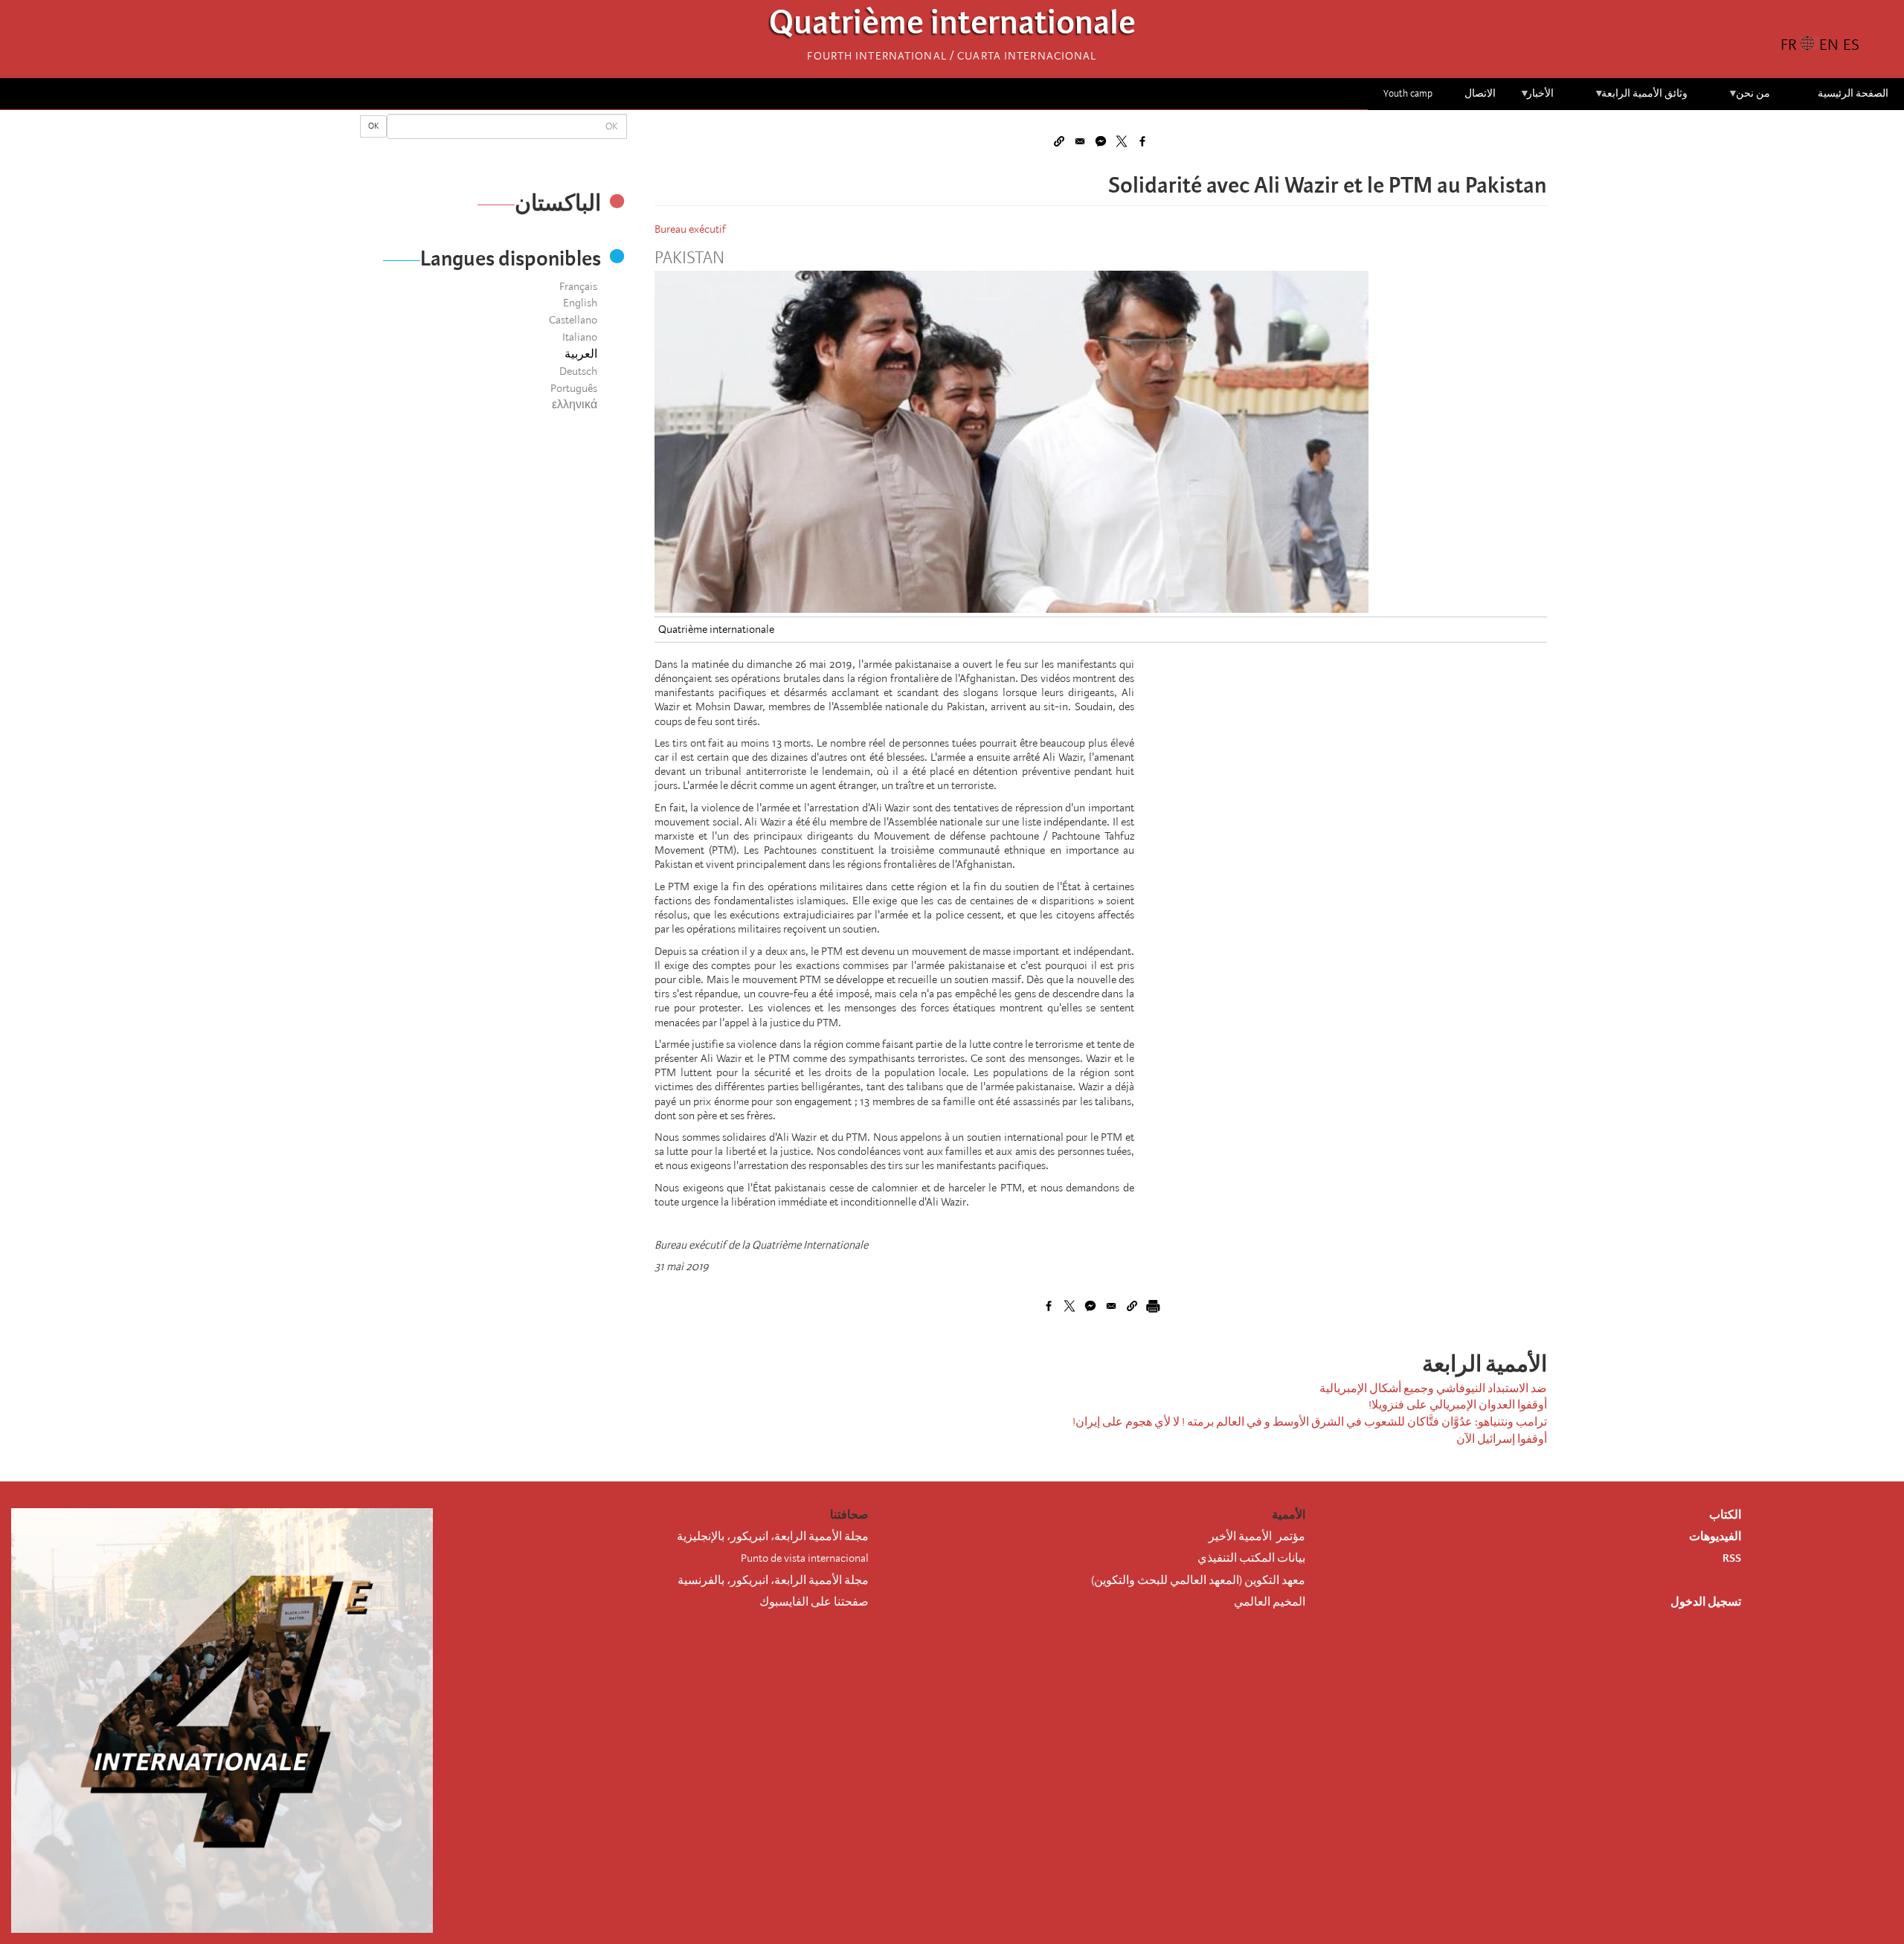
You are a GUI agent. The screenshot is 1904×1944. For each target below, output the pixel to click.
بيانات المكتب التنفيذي (1251, 1558)
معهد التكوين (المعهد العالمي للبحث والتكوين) (1198, 1580)
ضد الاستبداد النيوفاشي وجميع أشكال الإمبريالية (1433, 1388)
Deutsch (578, 371)
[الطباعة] (1153, 1306)
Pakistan (689, 258)
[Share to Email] (1080, 141)
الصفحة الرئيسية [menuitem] (1853, 93)
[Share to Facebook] (1142, 141)
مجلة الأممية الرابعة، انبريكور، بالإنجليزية (773, 1536)
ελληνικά (575, 405)
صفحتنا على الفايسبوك (814, 1602)
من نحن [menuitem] (1749, 99)
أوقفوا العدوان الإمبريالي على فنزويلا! (1458, 1405)
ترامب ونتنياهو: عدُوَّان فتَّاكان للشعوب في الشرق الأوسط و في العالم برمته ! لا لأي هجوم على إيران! (1310, 1422)
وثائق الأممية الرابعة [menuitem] (1641, 99)
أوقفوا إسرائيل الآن (1502, 1439)
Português (574, 388)
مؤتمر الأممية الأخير (1257, 1536)
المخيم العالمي (1270, 1602)
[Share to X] (1122, 141)
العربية (581, 354)
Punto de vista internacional (805, 1558)
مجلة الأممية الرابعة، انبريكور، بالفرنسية (773, 1580)
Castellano (573, 320)
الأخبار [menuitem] (1537, 99)
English (580, 303)
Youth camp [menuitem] (1408, 93)
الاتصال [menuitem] (1480, 93)
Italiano (580, 337)
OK (373, 126)
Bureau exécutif (690, 229)
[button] (1059, 141)
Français (578, 286)
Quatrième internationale (952, 26)
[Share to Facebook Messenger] (1101, 141)
